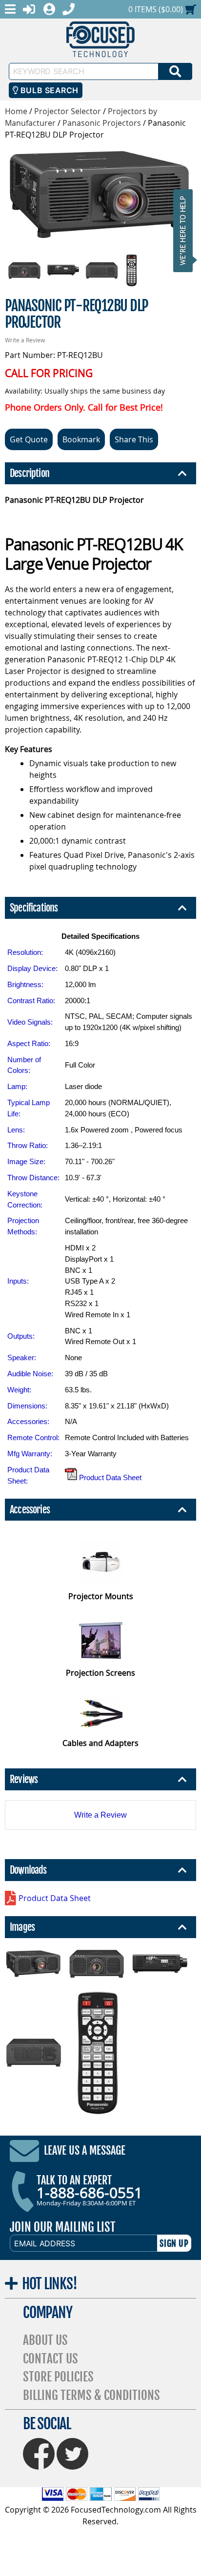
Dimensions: (27, 1406)
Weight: (19, 1390)
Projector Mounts (101, 1596)
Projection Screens (100, 1673)
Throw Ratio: (28, 1145)
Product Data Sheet (109, 1477)
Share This (134, 439)
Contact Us (50, 2359)
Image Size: (26, 1161)
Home (16, 111)
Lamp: (17, 1086)
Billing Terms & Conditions (91, 2395)
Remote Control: (33, 1437)
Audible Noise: (30, 1374)
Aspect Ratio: (29, 1043)
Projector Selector (68, 111)
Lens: (16, 1130)
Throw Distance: (33, 1178)
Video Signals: (30, 1022)
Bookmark (81, 439)
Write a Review (25, 340)
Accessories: (28, 1421)
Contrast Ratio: (31, 1001)
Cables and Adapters (100, 1743)
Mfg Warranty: (30, 1454)
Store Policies (58, 2377)
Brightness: (25, 984)
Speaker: (22, 1357)
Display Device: (32, 968)
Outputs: (21, 1336)
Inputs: (18, 1281)
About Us (45, 2340)
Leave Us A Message (85, 2151)
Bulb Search (48, 90)
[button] (186, 230)
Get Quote (29, 439)
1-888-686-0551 (90, 2193)
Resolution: (25, 952)
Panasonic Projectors (102, 123)
